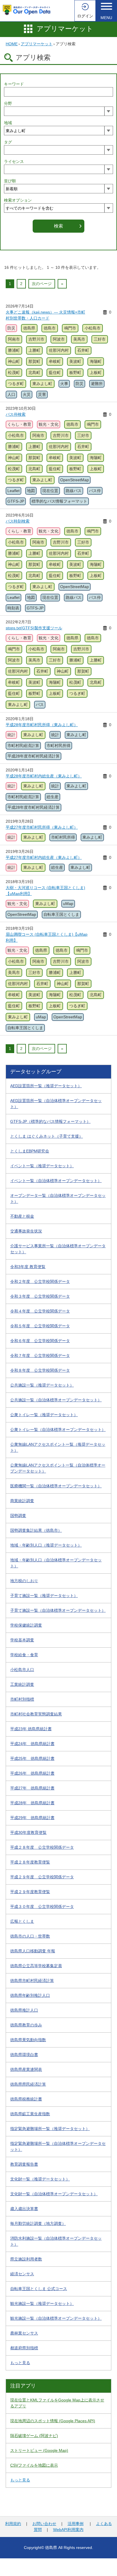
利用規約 (13, 2524)
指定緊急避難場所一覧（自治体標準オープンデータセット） (58, 2146)
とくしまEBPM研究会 (30, 1151)
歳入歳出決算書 (24, 2209)
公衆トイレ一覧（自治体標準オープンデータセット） (58, 1430)
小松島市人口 (22, 1670)
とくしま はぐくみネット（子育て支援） (47, 1136)
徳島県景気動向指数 (28, 2040)
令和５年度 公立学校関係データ (40, 1326)
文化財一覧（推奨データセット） (40, 2179)
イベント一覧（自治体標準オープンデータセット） (56, 1181)
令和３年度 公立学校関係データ (40, 1296)
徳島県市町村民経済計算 (32, 1981)
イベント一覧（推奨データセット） (42, 1166)
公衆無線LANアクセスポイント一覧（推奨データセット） (58, 1447)
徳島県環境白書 (24, 2055)
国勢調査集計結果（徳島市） (36, 1530)
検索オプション (18, 200)
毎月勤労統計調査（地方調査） (38, 2223)
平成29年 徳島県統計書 (32, 1818)
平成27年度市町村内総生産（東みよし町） (44, 857)
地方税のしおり (24, 1581)
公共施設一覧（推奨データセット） (42, 1385)
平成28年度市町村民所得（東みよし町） (42, 725)
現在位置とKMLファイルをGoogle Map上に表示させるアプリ (57, 2403)
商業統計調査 (22, 1501)
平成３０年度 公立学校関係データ (42, 1907)
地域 (8, 123)
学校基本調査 (22, 1640)
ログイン (85, 16)
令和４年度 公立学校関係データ (40, 1311)
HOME (12, 44)
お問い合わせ (44, 2524)
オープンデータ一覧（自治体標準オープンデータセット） (58, 1198)
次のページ (42, 284)
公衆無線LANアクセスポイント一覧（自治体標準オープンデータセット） (58, 1468)
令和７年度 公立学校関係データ (40, 1355)
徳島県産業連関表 (26, 2069)
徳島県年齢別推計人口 (30, 1995)
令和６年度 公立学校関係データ (40, 1341)
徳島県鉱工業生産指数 (30, 2114)
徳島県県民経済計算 (28, 2084)
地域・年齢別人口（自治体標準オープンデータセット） (56, 1563)
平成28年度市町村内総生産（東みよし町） (44, 776)
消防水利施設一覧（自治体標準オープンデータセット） (56, 2241)
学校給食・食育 (24, 1655)
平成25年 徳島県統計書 (32, 1758)
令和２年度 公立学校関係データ (40, 1281)
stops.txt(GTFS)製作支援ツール (34, 628)
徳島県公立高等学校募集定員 (36, 1966)
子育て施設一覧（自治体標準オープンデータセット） (58, 1610)
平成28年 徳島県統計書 (32, 1803)
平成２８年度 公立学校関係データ (42, 1847)
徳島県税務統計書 (26, 2099)
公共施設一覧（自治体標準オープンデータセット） (56, 1400)
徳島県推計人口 (24, 2010)
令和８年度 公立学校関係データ (40, 1370)
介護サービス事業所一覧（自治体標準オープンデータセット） (58, 1249)
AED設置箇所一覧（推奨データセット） (46, 1086)
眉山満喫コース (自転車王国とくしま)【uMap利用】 (47, 937)
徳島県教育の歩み (26, 2025)
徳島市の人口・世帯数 (30, 1936)
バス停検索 (16, 414)
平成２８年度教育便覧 (30, 1862)
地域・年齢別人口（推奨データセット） (46, 1545)
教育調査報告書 (24, 2164)
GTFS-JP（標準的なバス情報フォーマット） (50, 1121)
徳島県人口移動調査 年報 (33, 1951)
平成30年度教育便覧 (28, 1832)
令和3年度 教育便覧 (28, 1267)
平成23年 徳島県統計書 (31, 1729)
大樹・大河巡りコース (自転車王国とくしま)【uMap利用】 (45, 891)
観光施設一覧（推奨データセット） (42, 2303)
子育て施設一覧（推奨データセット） (44, 1596)
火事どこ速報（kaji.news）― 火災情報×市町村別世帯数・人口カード (45, 315)
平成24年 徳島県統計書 (32, 1744)
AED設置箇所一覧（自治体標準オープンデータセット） (56, 1104)
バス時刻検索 (18, 521)
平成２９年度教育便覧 (30, 1892)
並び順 (10, 181)
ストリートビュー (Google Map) (39, 2450)
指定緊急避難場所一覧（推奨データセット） (50, 2129)
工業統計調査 (22, 1684)
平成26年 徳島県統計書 (32, 1773)
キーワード (14, 84)
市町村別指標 (22, 1699)
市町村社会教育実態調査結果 (36, 1714)
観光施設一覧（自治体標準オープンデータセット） (56, 2318)
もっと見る (20, 2363)
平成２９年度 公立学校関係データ (42, 1877)
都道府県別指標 (24, 2348)
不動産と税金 (22, 1216)
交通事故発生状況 (26, 1231)
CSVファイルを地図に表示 (34, 2465)
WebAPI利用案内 (68, 2530)
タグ (8, 142)
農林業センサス (24, 2333)
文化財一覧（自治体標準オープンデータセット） (54, 2194)
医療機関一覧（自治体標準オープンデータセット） (56, 1486)
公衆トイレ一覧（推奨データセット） (44, 1415)
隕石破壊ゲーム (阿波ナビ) (34, 2436)
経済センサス (22, 2274)
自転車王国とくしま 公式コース (39, 2289)
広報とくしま (22, 1921)
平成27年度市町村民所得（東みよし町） (42, 827)
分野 (8, 103)
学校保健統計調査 (26, 1625)
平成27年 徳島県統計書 (32, 1788)
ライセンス (14, 161)
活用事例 (76, 2524)
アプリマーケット (65, 29)
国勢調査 (18, 1516)
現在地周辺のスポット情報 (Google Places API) (53, 2421)
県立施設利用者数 (26, 2259)
